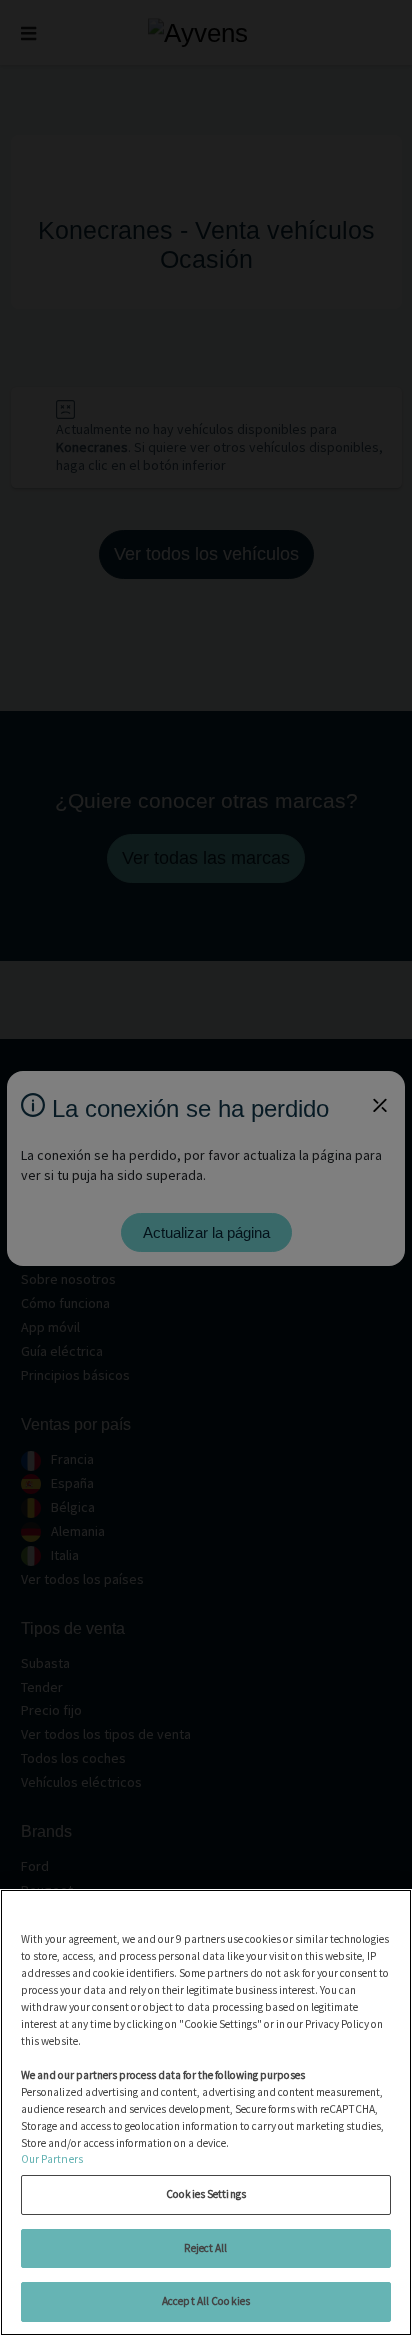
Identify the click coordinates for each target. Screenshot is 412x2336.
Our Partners (52, 2159)
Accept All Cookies (206, 2301)
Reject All (205, 2248)
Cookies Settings (206, 2194)
